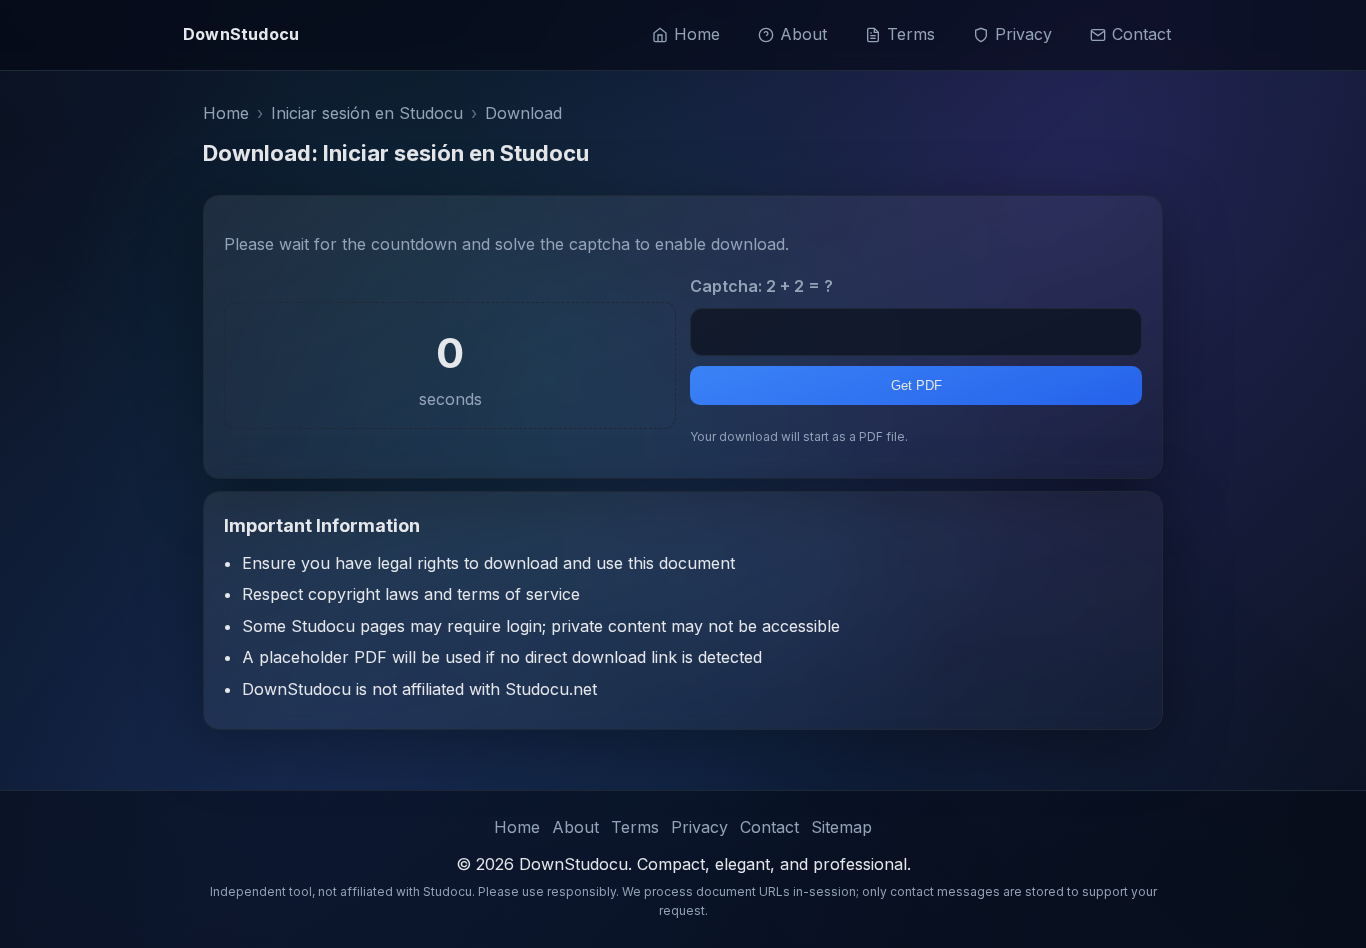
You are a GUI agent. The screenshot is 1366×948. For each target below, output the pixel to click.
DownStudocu (241, 34)
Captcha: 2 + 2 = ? (761, 286)
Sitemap (841, 827)
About (803, 34)
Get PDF (916, 385)
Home (697, 34)
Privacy (1023, 34)
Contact (1141, 34)
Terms (911, 34)
